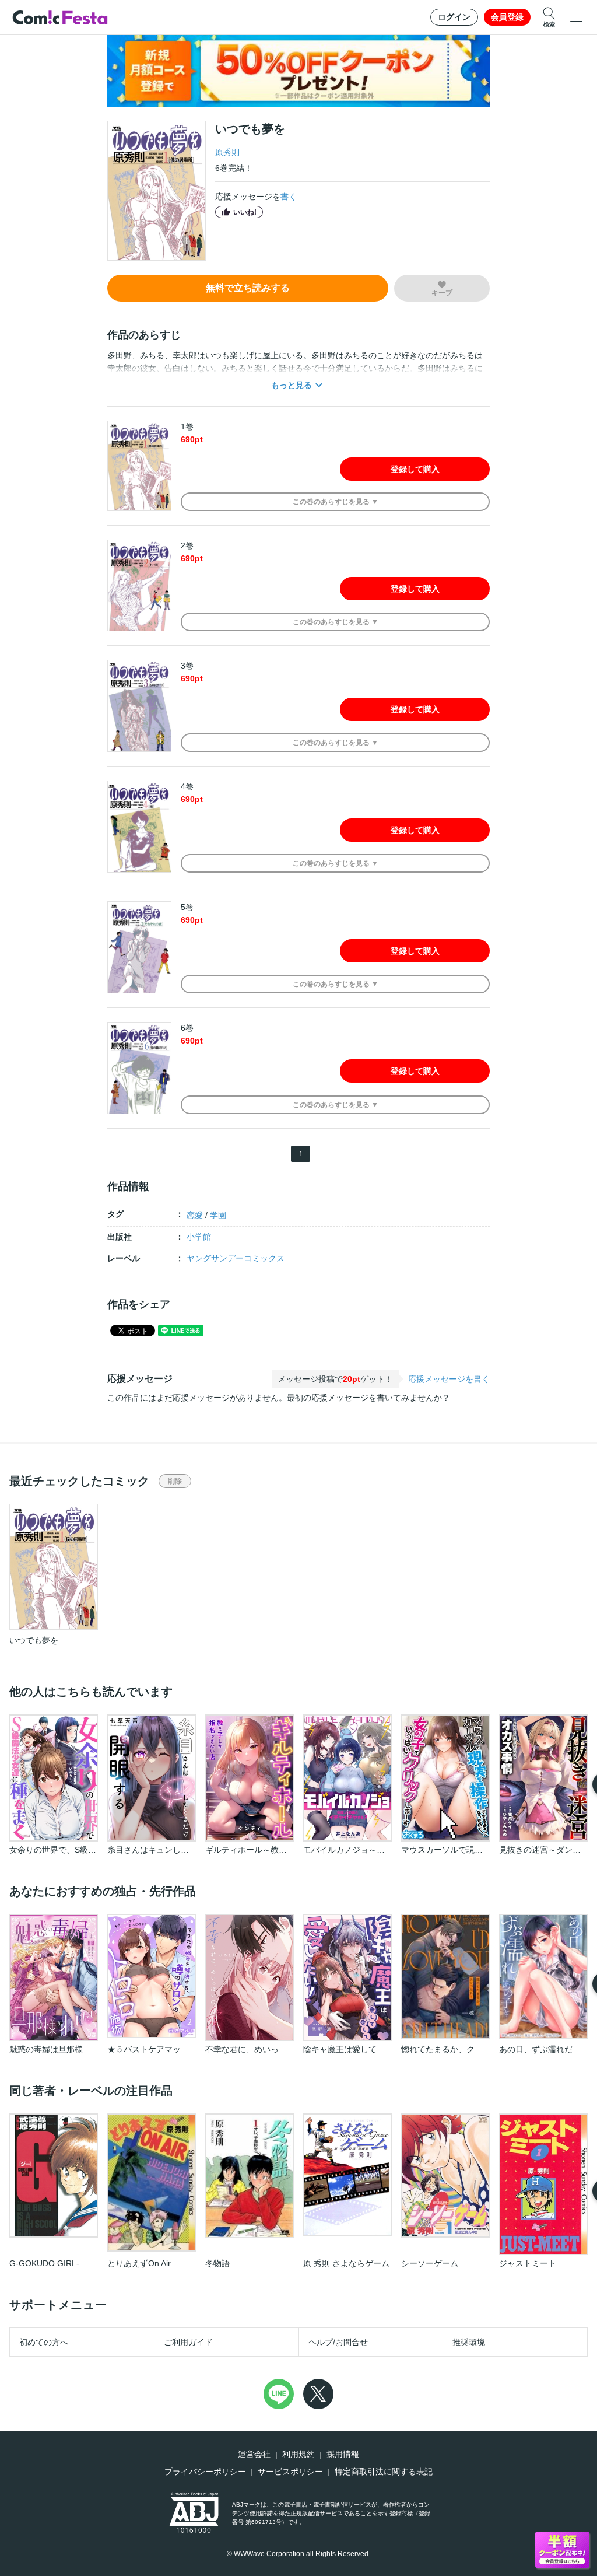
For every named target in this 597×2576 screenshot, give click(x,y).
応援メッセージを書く (449, 1379)
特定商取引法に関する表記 (384, 2472)
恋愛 (195, 1215)
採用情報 (343, 2454)
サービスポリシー (290, 2472)
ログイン (454, 17)
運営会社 (254, 2454)
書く (289, 197)
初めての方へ (44, 2342)
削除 (175, 1481)
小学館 (199, 1237)
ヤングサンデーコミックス (236, 1258)
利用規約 (298, 2454)
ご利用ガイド (188, 2342)
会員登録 (507, 17)
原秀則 (227, 152)
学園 (218, 1215)
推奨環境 (469, 2342)
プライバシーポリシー (205, 2472)
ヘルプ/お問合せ (338, 2342)
